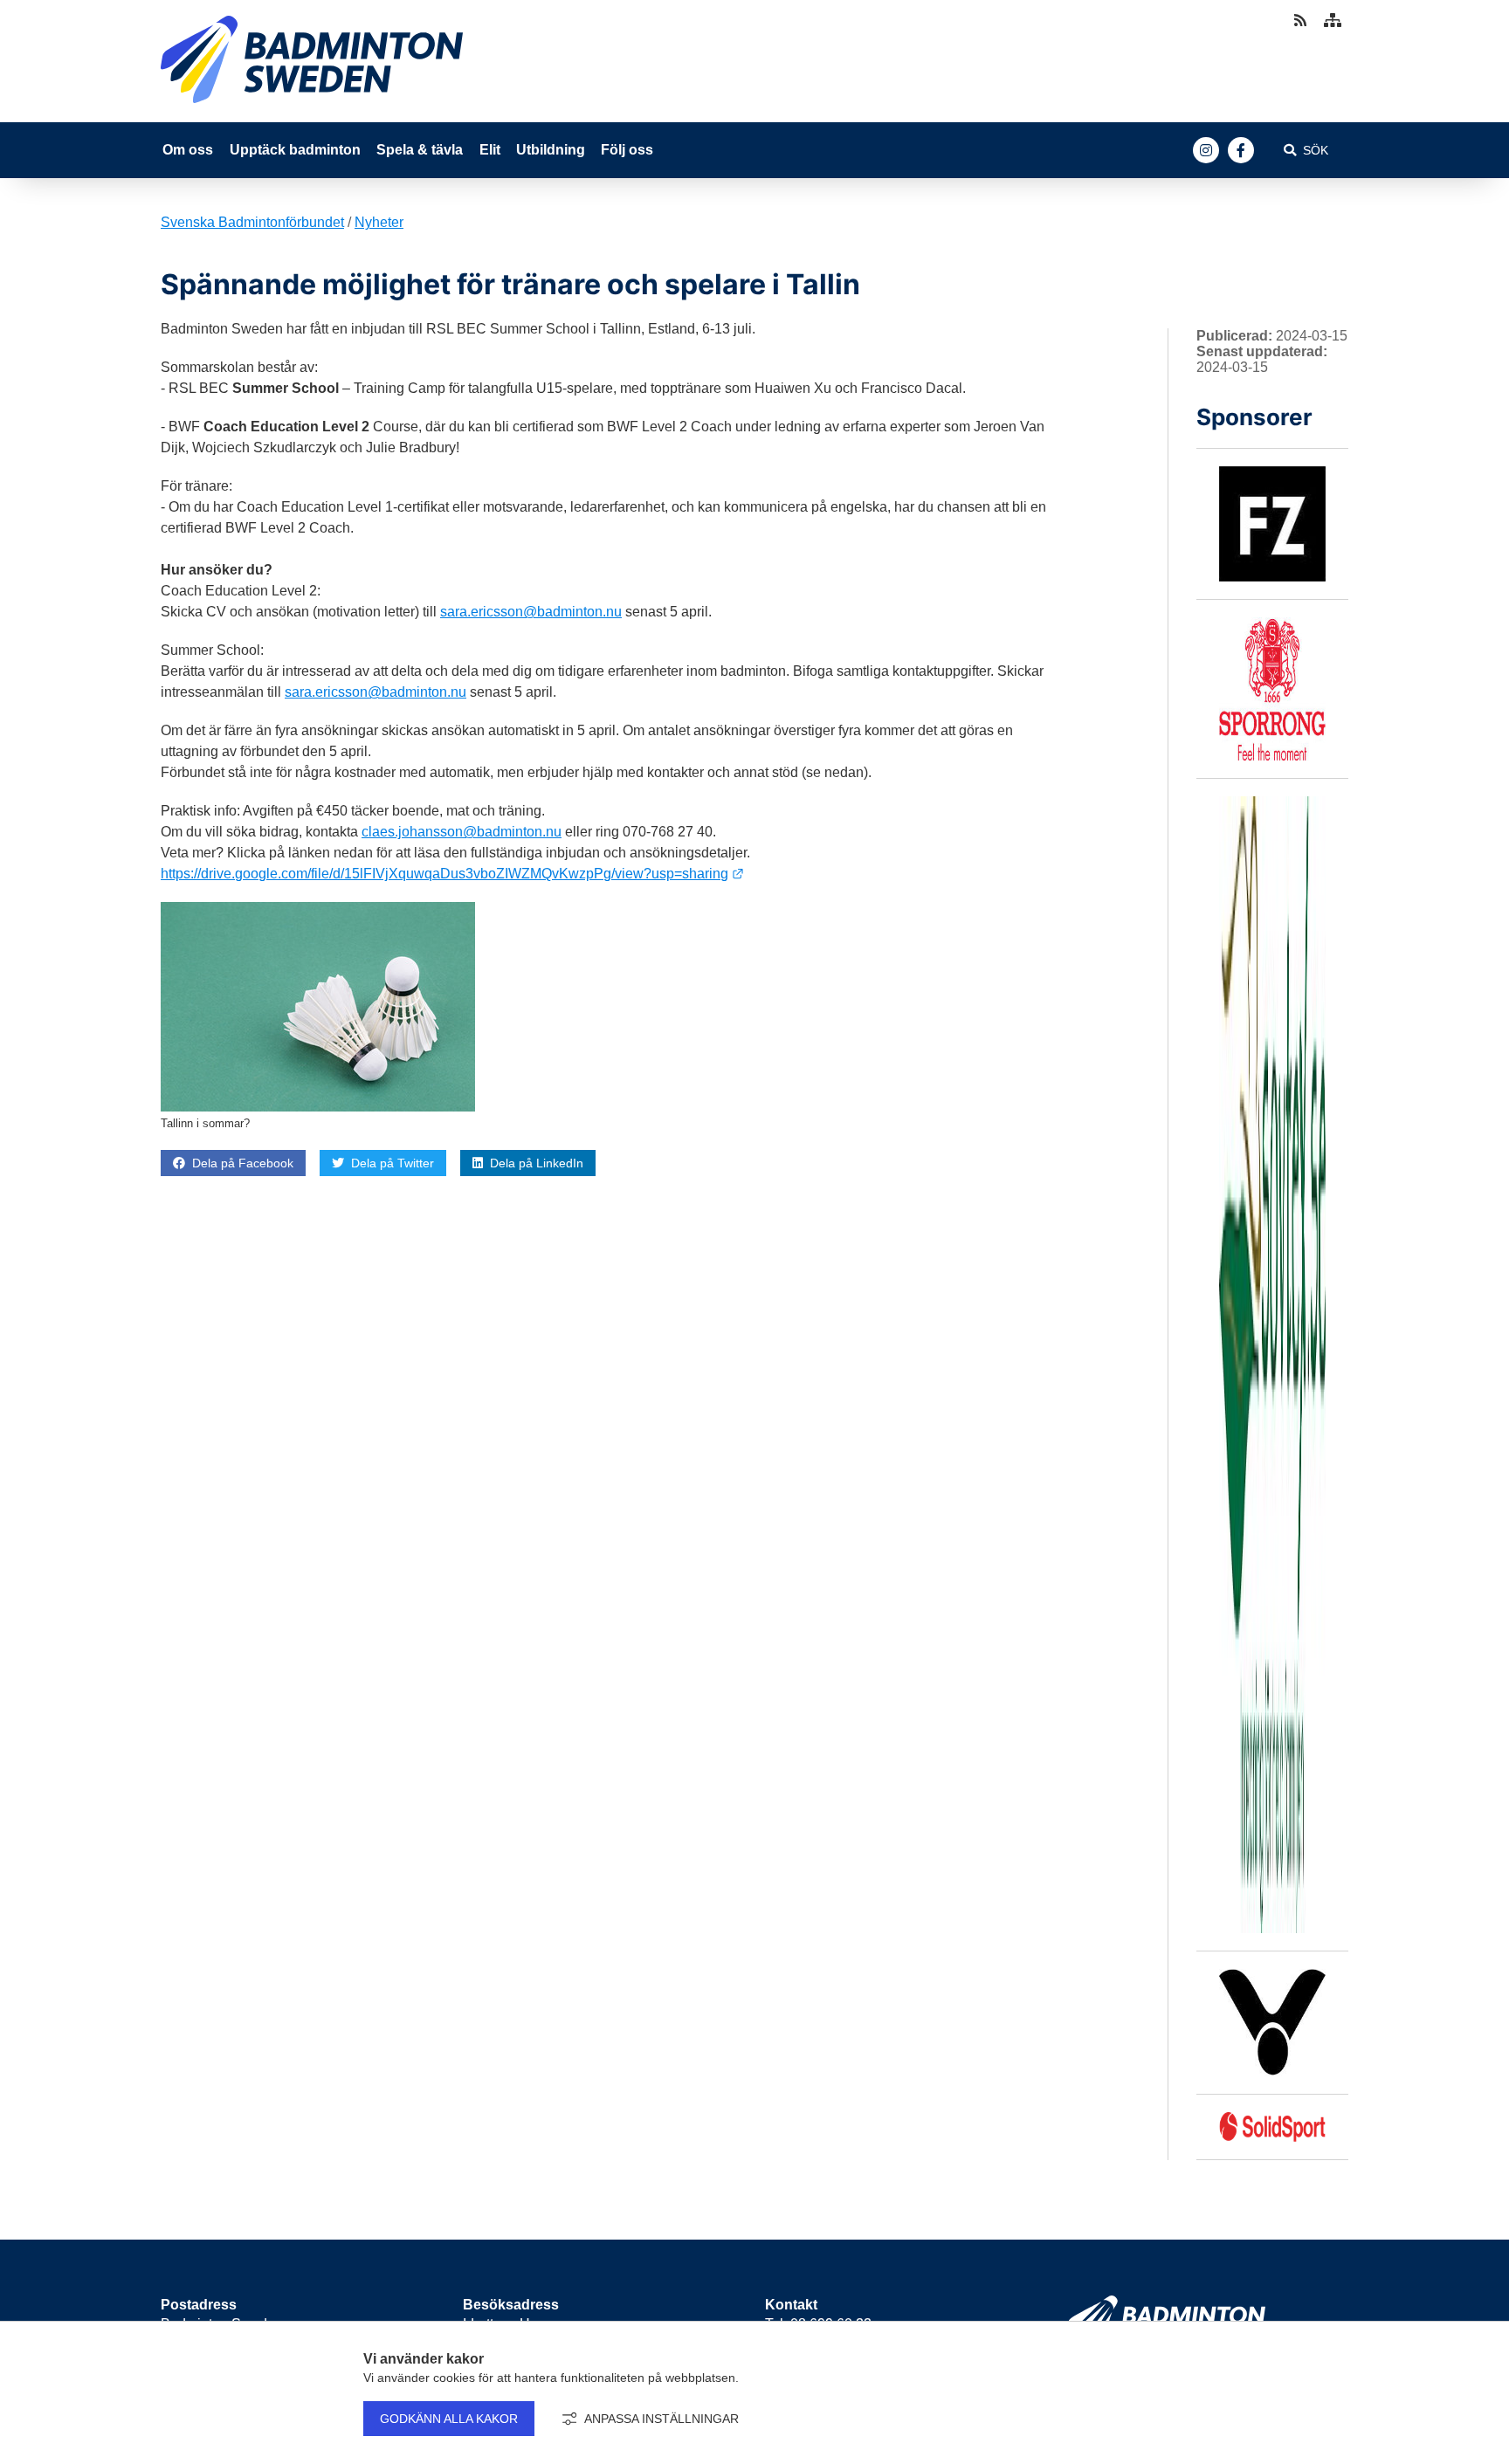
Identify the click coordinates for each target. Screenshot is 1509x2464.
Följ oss (627, 150)
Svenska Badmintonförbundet (252, 222)
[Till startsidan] (312, 107)
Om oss (188, 150)
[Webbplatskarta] (1333, 21)
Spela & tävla (420, 150)
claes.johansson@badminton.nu (462, 832)
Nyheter (379, 222)
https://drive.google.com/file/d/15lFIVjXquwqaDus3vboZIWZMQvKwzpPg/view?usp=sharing (452, 874)
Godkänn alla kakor (449, 2419)
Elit (490, 150)
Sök (1316, 150)
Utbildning (551, 150)
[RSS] (1302, 21)
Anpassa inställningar (661, 2419)
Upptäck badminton (295, 150)
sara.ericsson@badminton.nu (531, 612)
